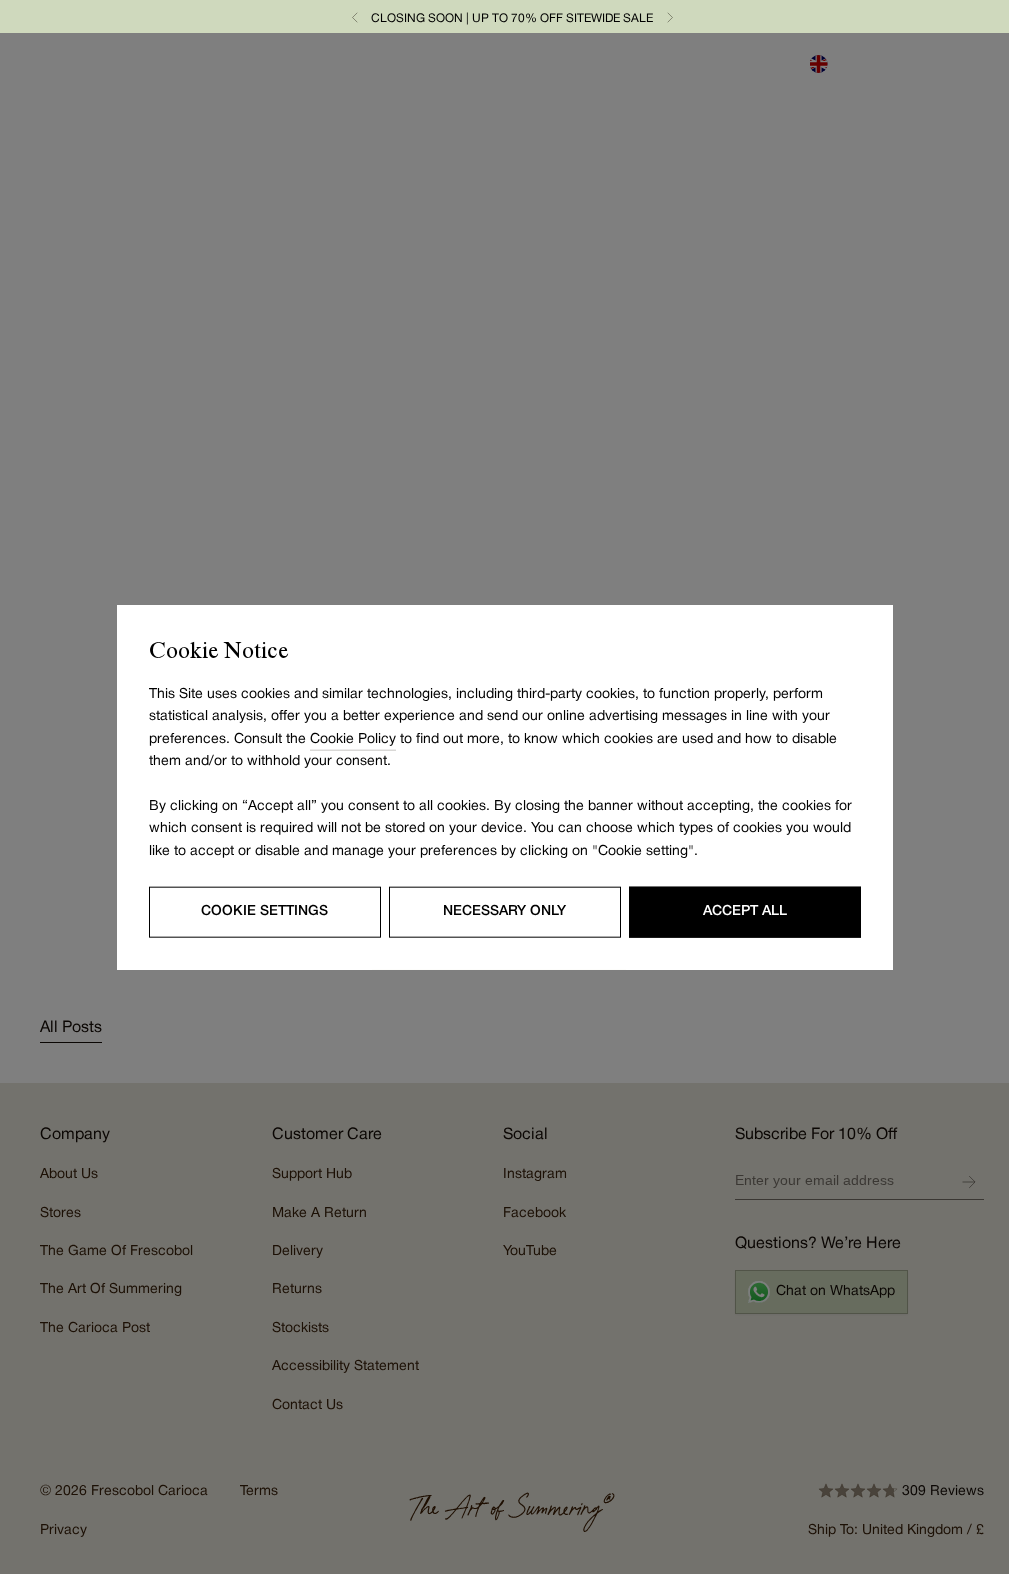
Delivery (297, 1251)
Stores (60, 1213)
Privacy (63, 1530)
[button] (355, 16)
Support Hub (312, 1174)
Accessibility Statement (345, 1366)
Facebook (534, 1213)
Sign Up (969, 1182)
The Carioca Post (95, 1328)
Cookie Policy (353, 738)
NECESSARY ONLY (504, 911)
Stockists (300, 1328)
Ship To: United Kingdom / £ (896, 1530)
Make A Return (319, 1213)
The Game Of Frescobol (116, 1251)
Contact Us (307, 1405)
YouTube (530, 1251)
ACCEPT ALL (745, 911)
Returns (297, 1289)
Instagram (535, 1174)
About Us (69, 1174)
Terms (259, 1491)
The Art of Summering (111, 1289)
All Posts (71, 1028)
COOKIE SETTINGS (264, 911)
